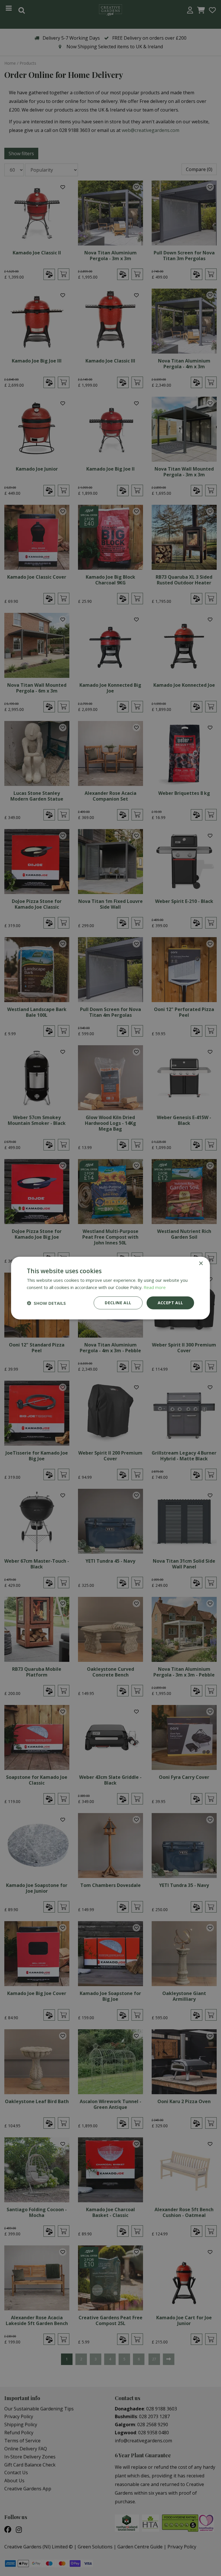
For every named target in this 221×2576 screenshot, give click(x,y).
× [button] (201, 1263)
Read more (155, 1287)
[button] (46, 1303)
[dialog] (110, 1288)
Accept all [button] (170, 1303)
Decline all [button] (118, 1303)
